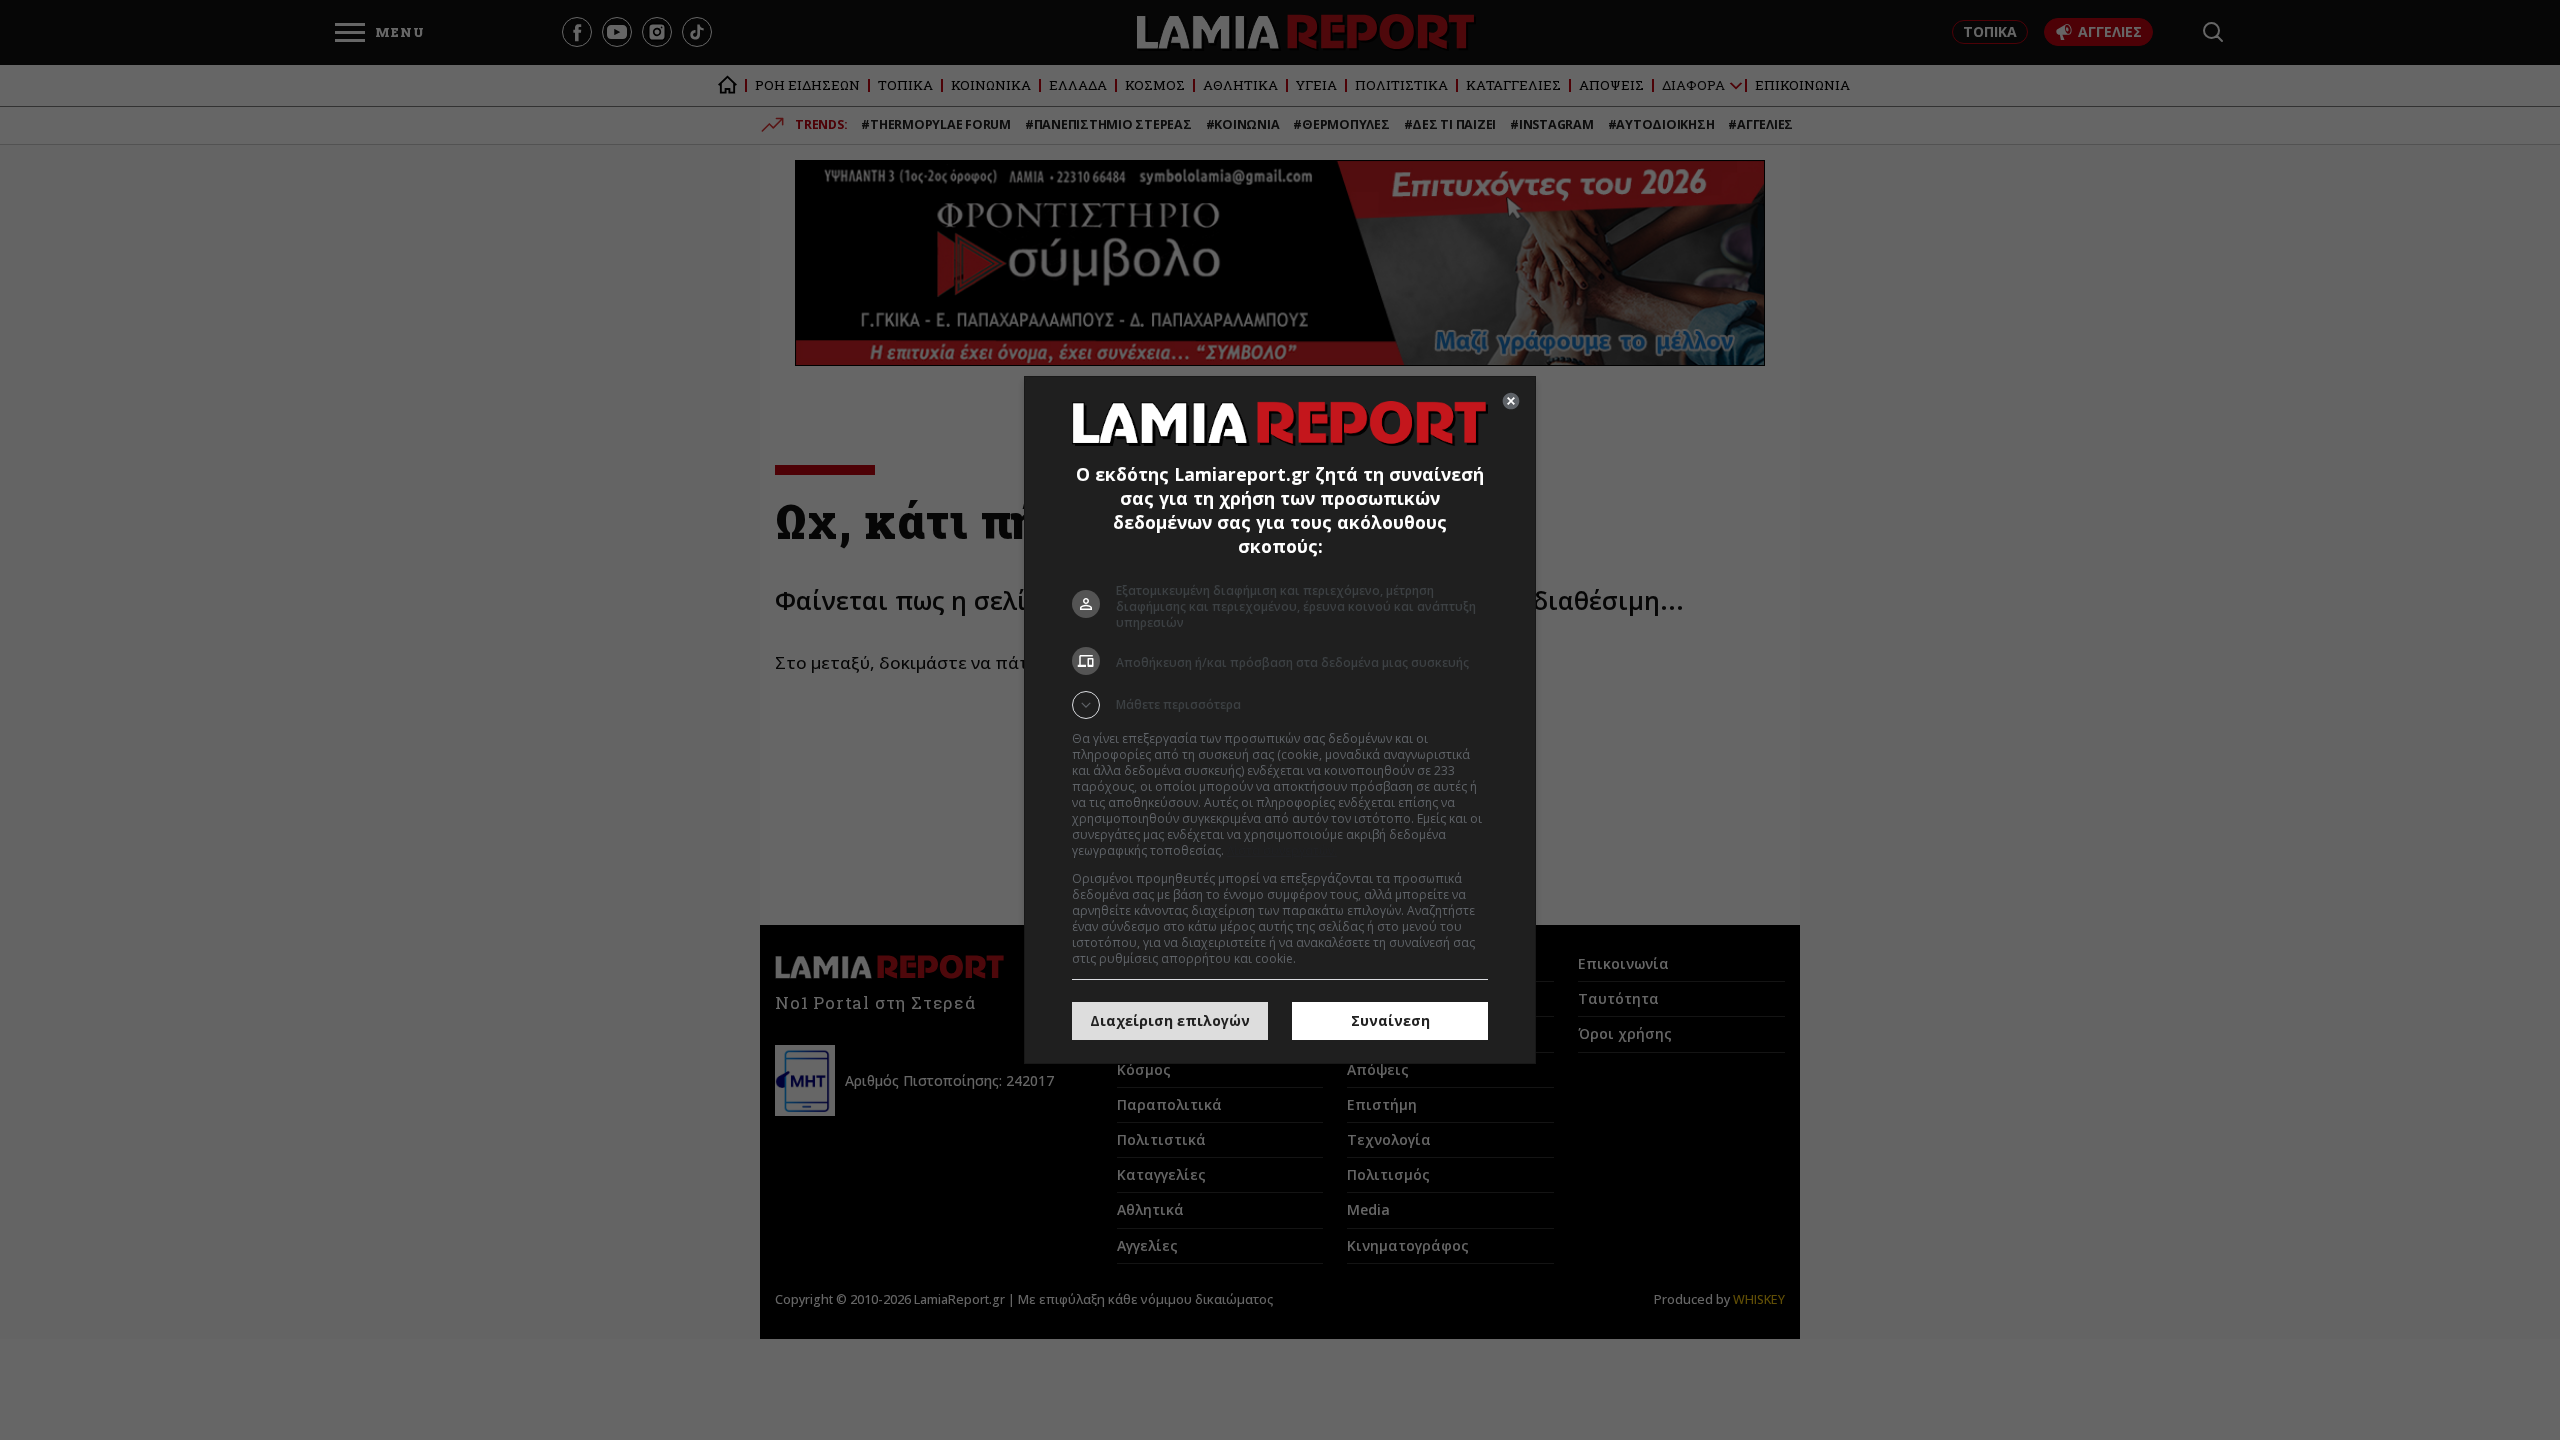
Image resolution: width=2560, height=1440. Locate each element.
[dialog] (1280, 720)
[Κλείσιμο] (1511, 401)
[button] (1280, 705)
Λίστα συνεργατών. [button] (1282, 850)
